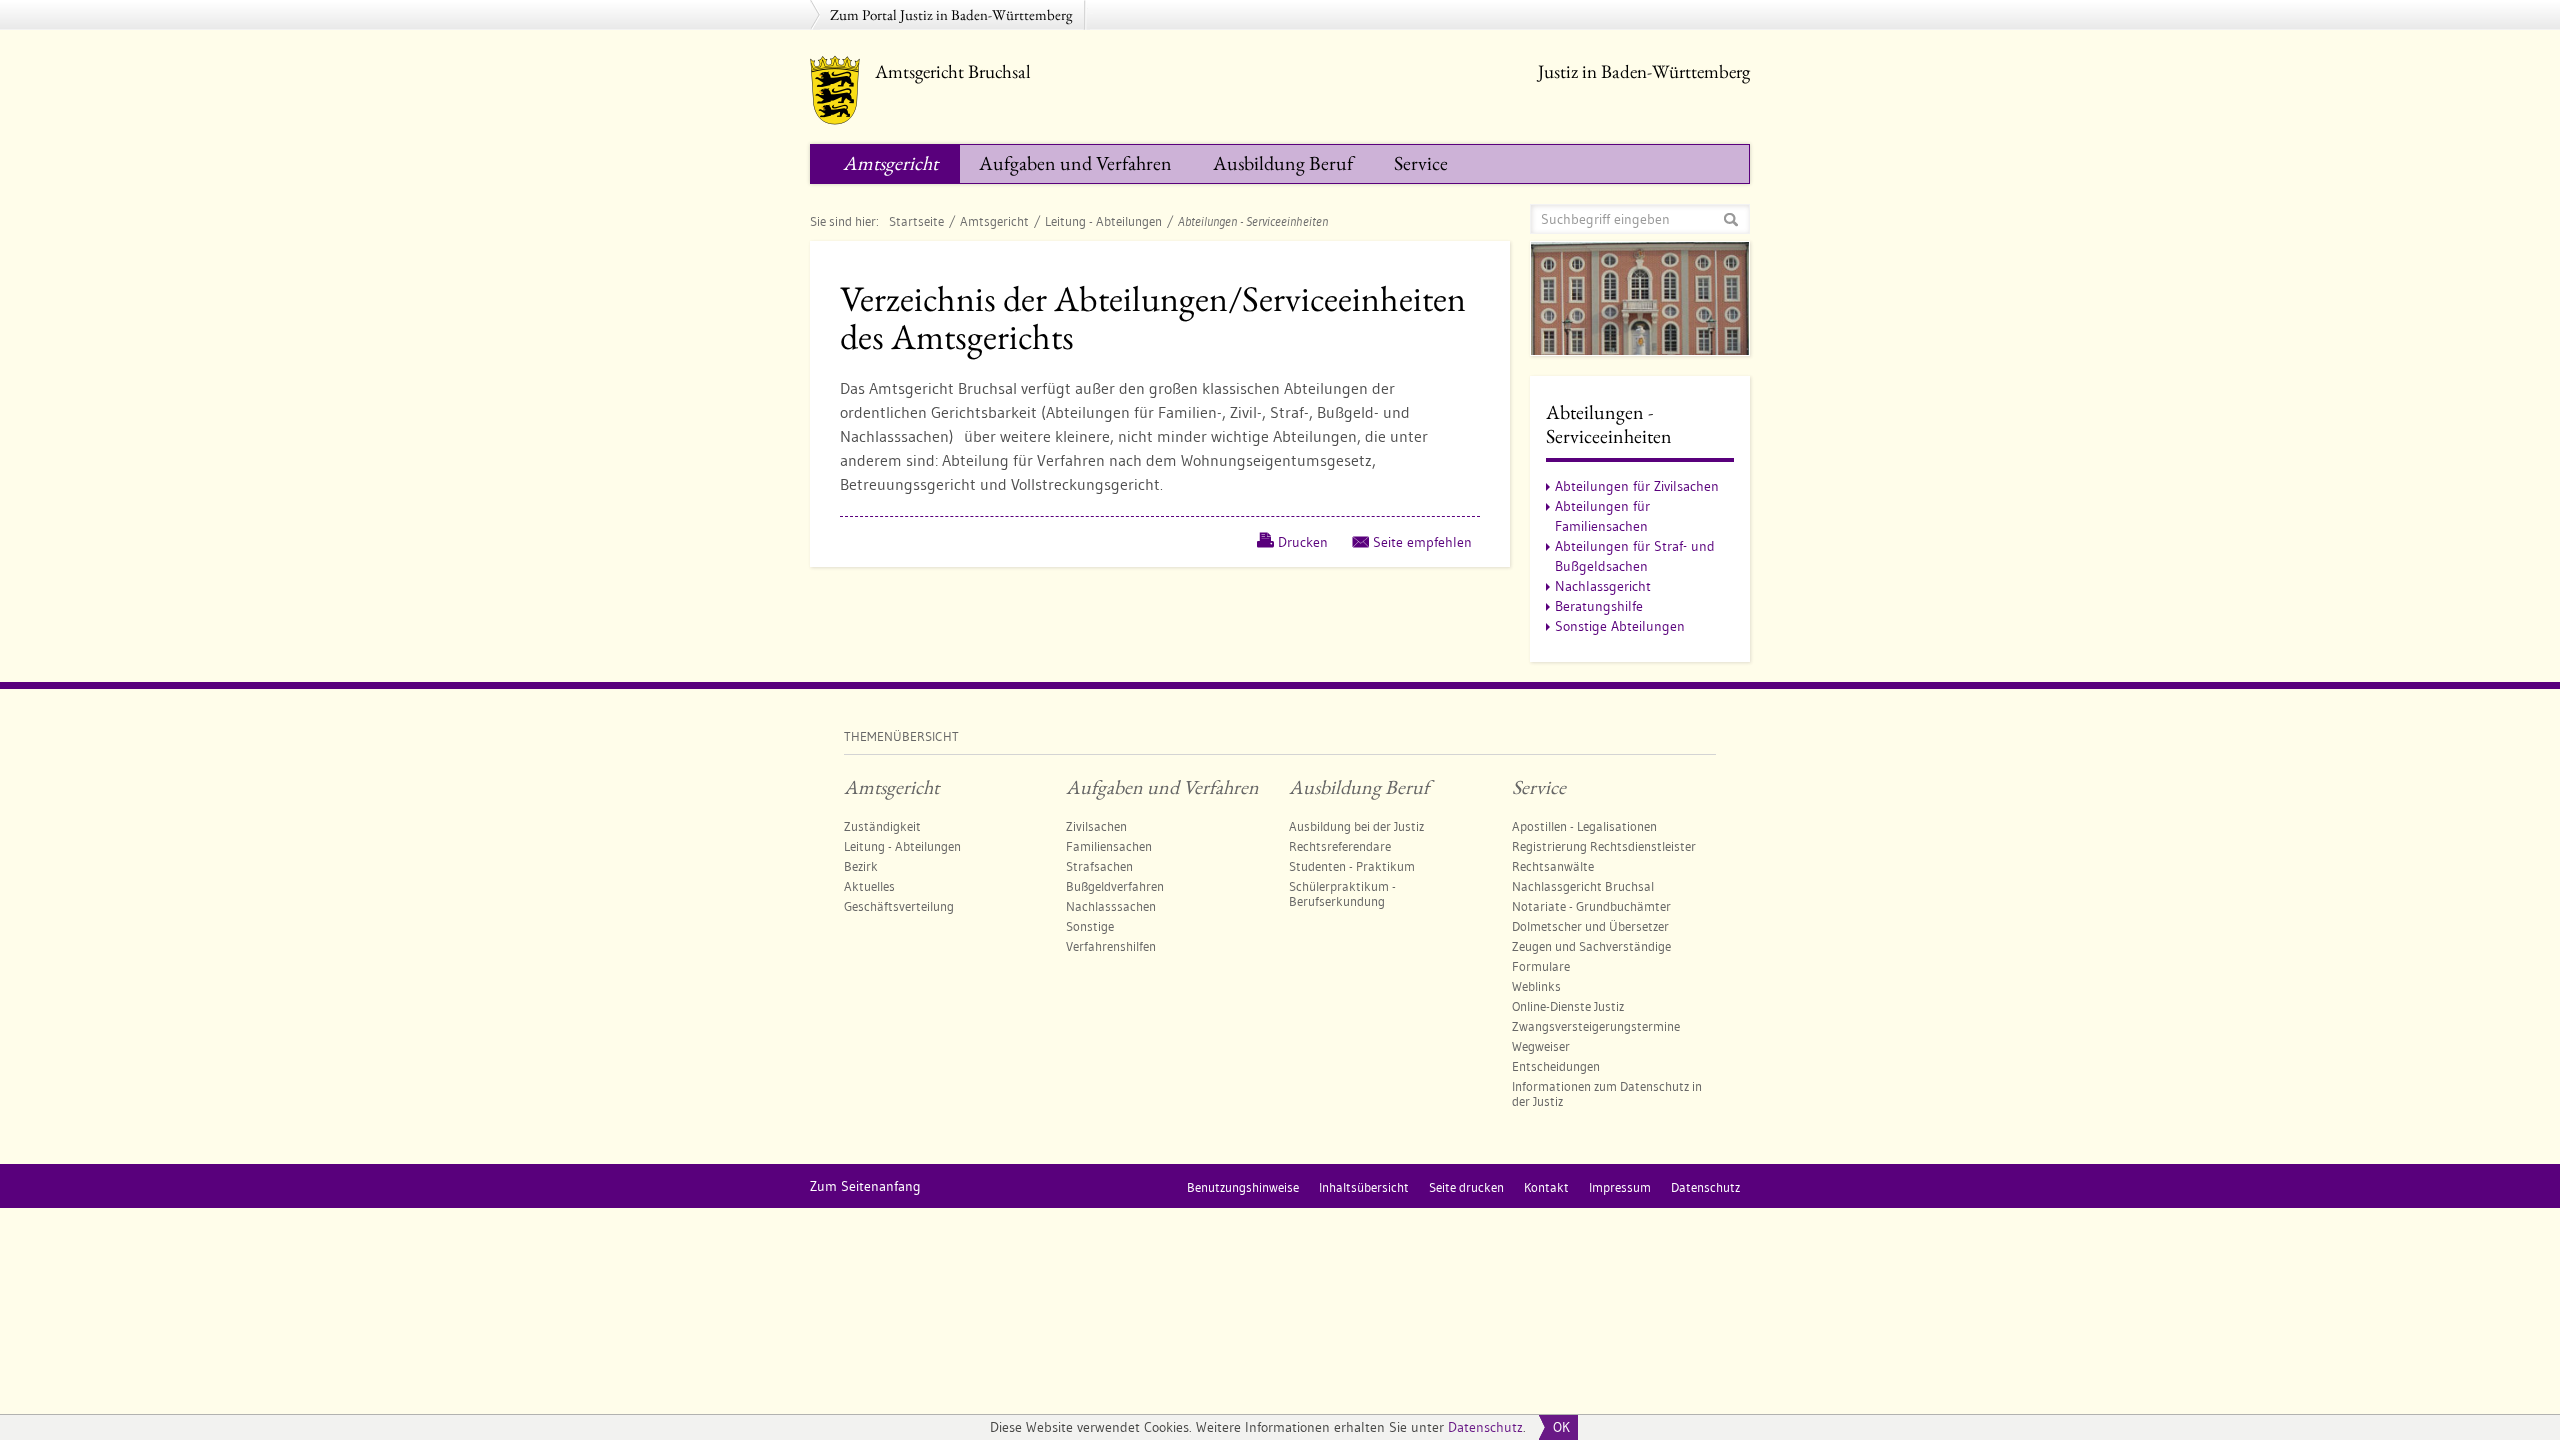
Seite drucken (1466, 1187)
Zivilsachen (1096, 826)
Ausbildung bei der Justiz (1356, 826)
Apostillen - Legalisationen (1584, 826)
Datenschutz (1485, 1427)
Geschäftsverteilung (899, 906)
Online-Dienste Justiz (1568, 1006)
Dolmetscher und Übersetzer (1590, 926)
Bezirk (861, 866)
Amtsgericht (890, 163)
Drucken (1303, 542)
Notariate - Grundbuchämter (1591, 906)
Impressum (1620, 1187)
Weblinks (1536, 986)
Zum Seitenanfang (865, 1186)
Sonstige (1090, 926)
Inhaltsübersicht (1364, 1187)
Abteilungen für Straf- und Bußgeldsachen (1635, 556)
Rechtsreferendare (1340, 846)
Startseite (916, 221)
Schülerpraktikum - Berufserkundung (1342, 893)
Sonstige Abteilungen (1620, 626)
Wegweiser (1541, 1046)
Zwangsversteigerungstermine (1596, 1026)
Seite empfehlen (1422, 542)
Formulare (1541, 966)
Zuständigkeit (882, 826)
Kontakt (1546, 1187)
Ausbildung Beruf (1283, 163)
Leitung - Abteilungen (1103, 221)
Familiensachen (1109, 846)
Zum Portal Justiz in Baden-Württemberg (951, 14)
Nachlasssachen (1111, 906)
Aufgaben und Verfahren (1075, 163)
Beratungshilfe (1599, 606)
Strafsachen (1099, 866)
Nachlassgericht (1603, 586)
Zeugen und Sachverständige (1591, 946)
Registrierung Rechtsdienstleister (1604, 846)
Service (1421, 163)
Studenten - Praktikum (1352, 866)
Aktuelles (869, 886)
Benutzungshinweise (1243, 1187)
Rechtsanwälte (1553, 866)
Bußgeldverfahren (1115, 886)
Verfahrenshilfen (1111, 946)
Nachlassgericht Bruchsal (1583, 886)
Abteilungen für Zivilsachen (1637, 486)
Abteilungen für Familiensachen (1602, 516)
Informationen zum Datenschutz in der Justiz (1607, 1093)
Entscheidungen (1556, 1066)
